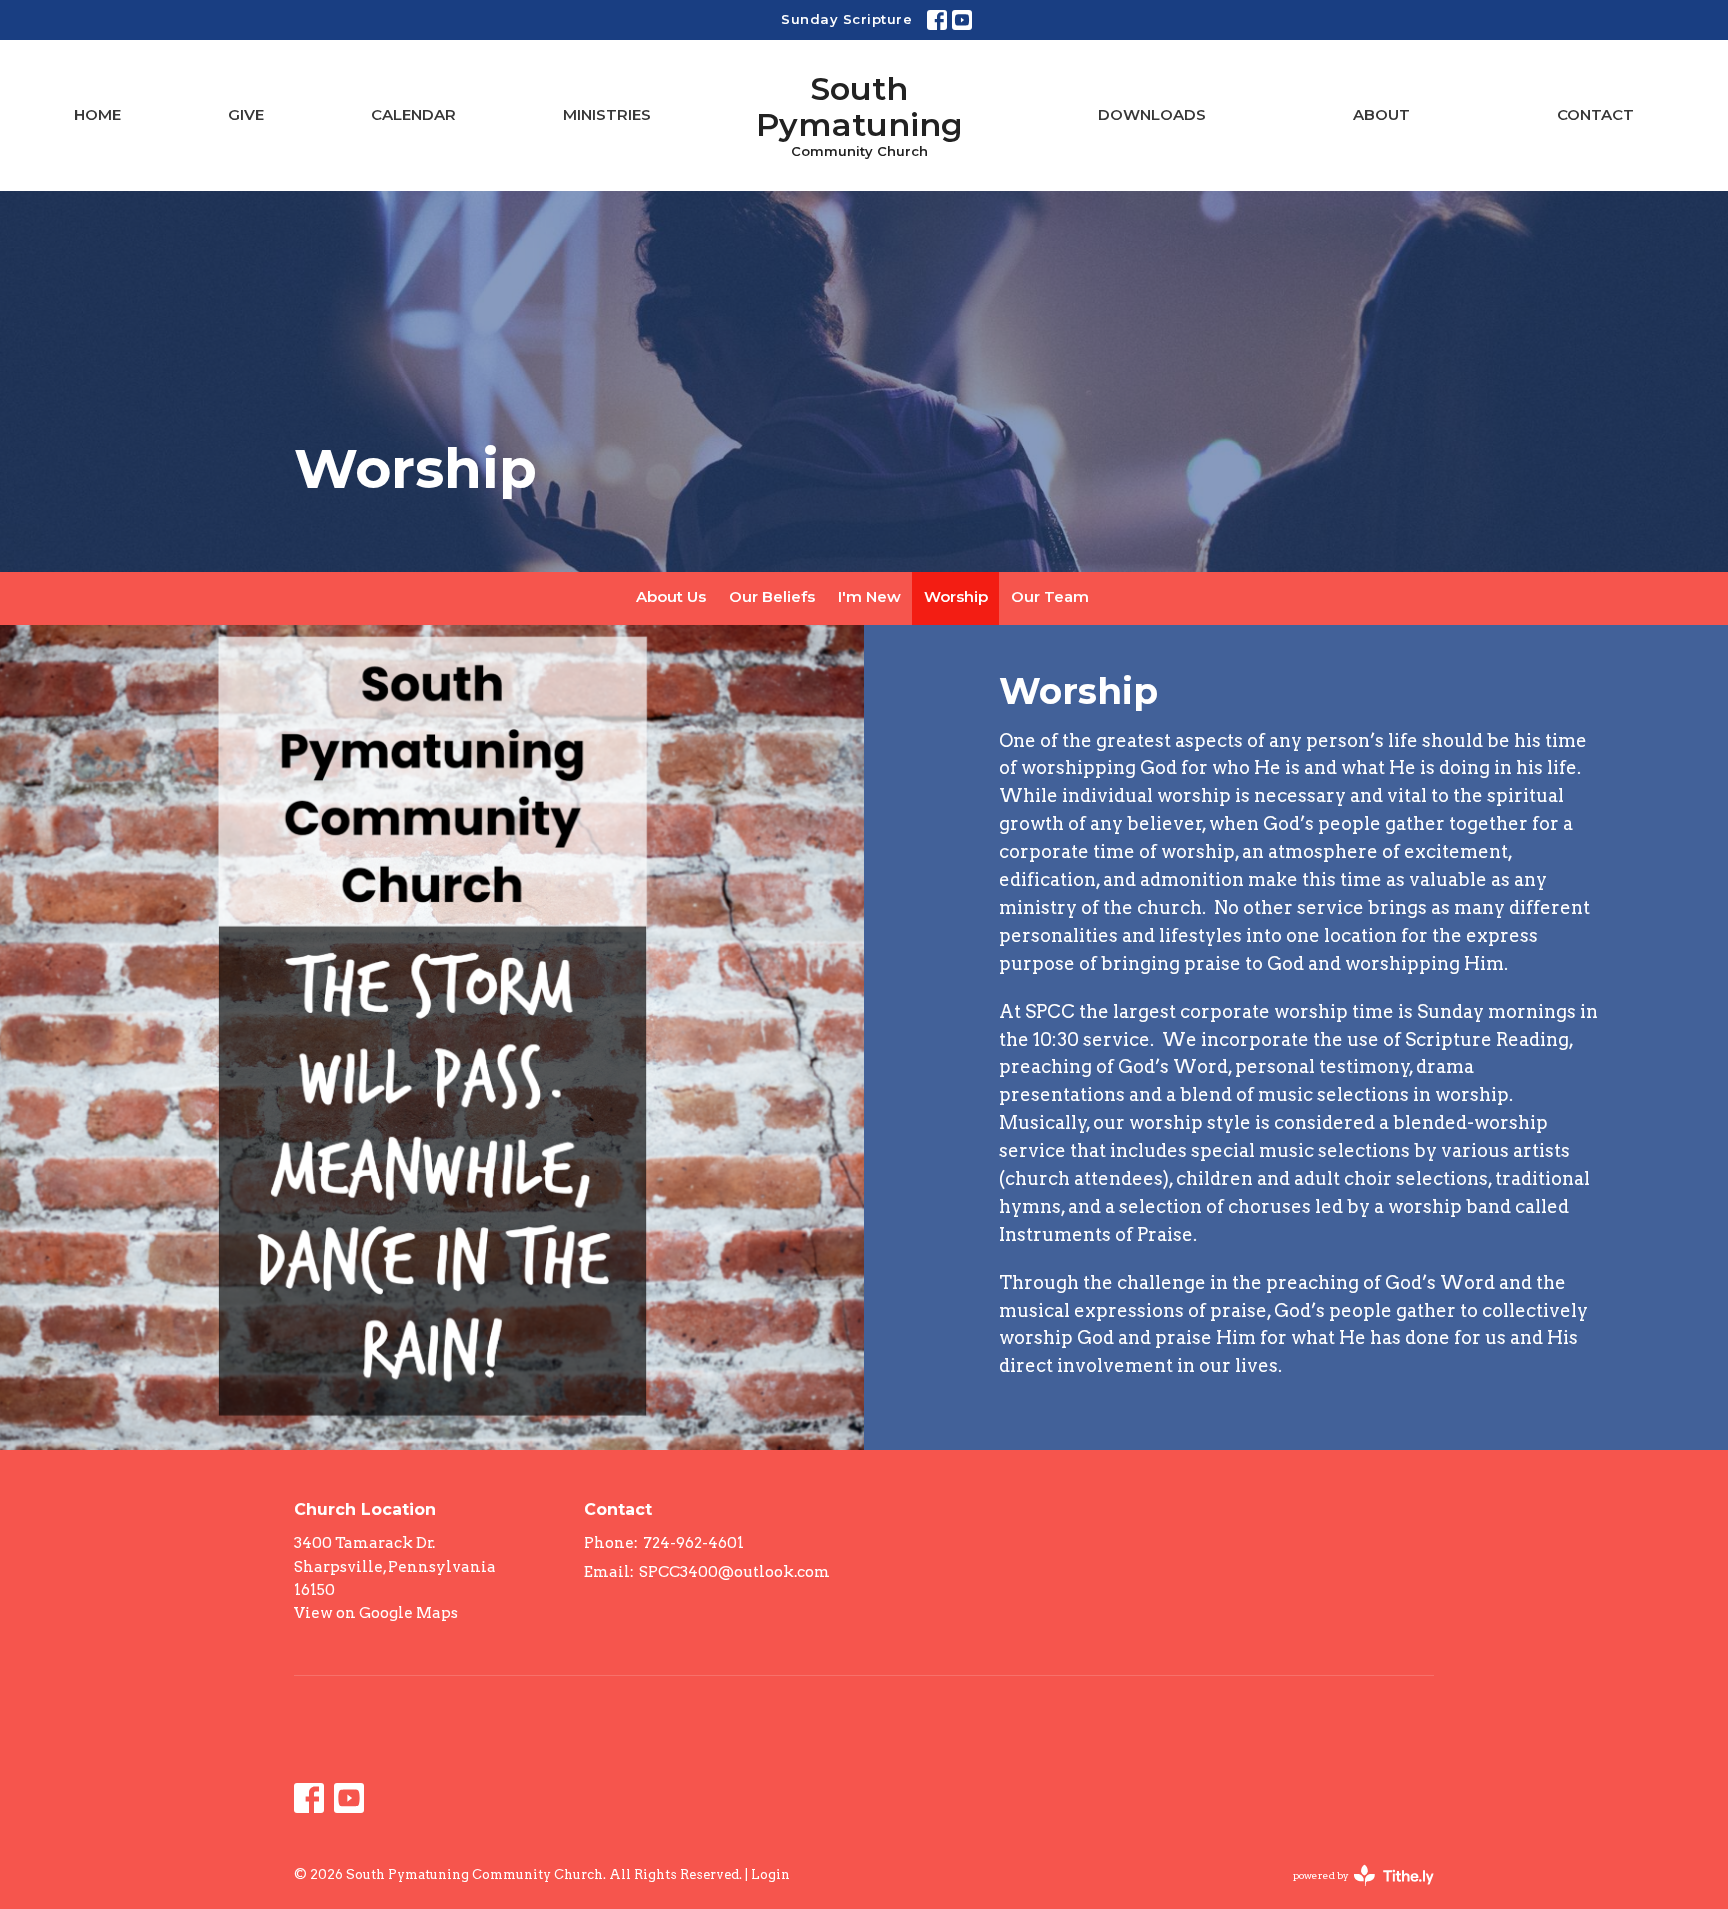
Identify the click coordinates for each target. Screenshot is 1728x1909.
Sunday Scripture (846, 19)
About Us (671, 596)
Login (770, 1874)
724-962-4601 (693, 1543)
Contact (1595, 114)
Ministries (607, 114)
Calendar (413, 114)
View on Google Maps (376, 1613)
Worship (956, 596)
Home (97, 114)
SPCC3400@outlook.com (734, 1572)
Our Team (1050, 596)
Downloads (1152, 114)
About (1381, 114)
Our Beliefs (772, 596)
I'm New (869, 596)
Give (246, 114)
